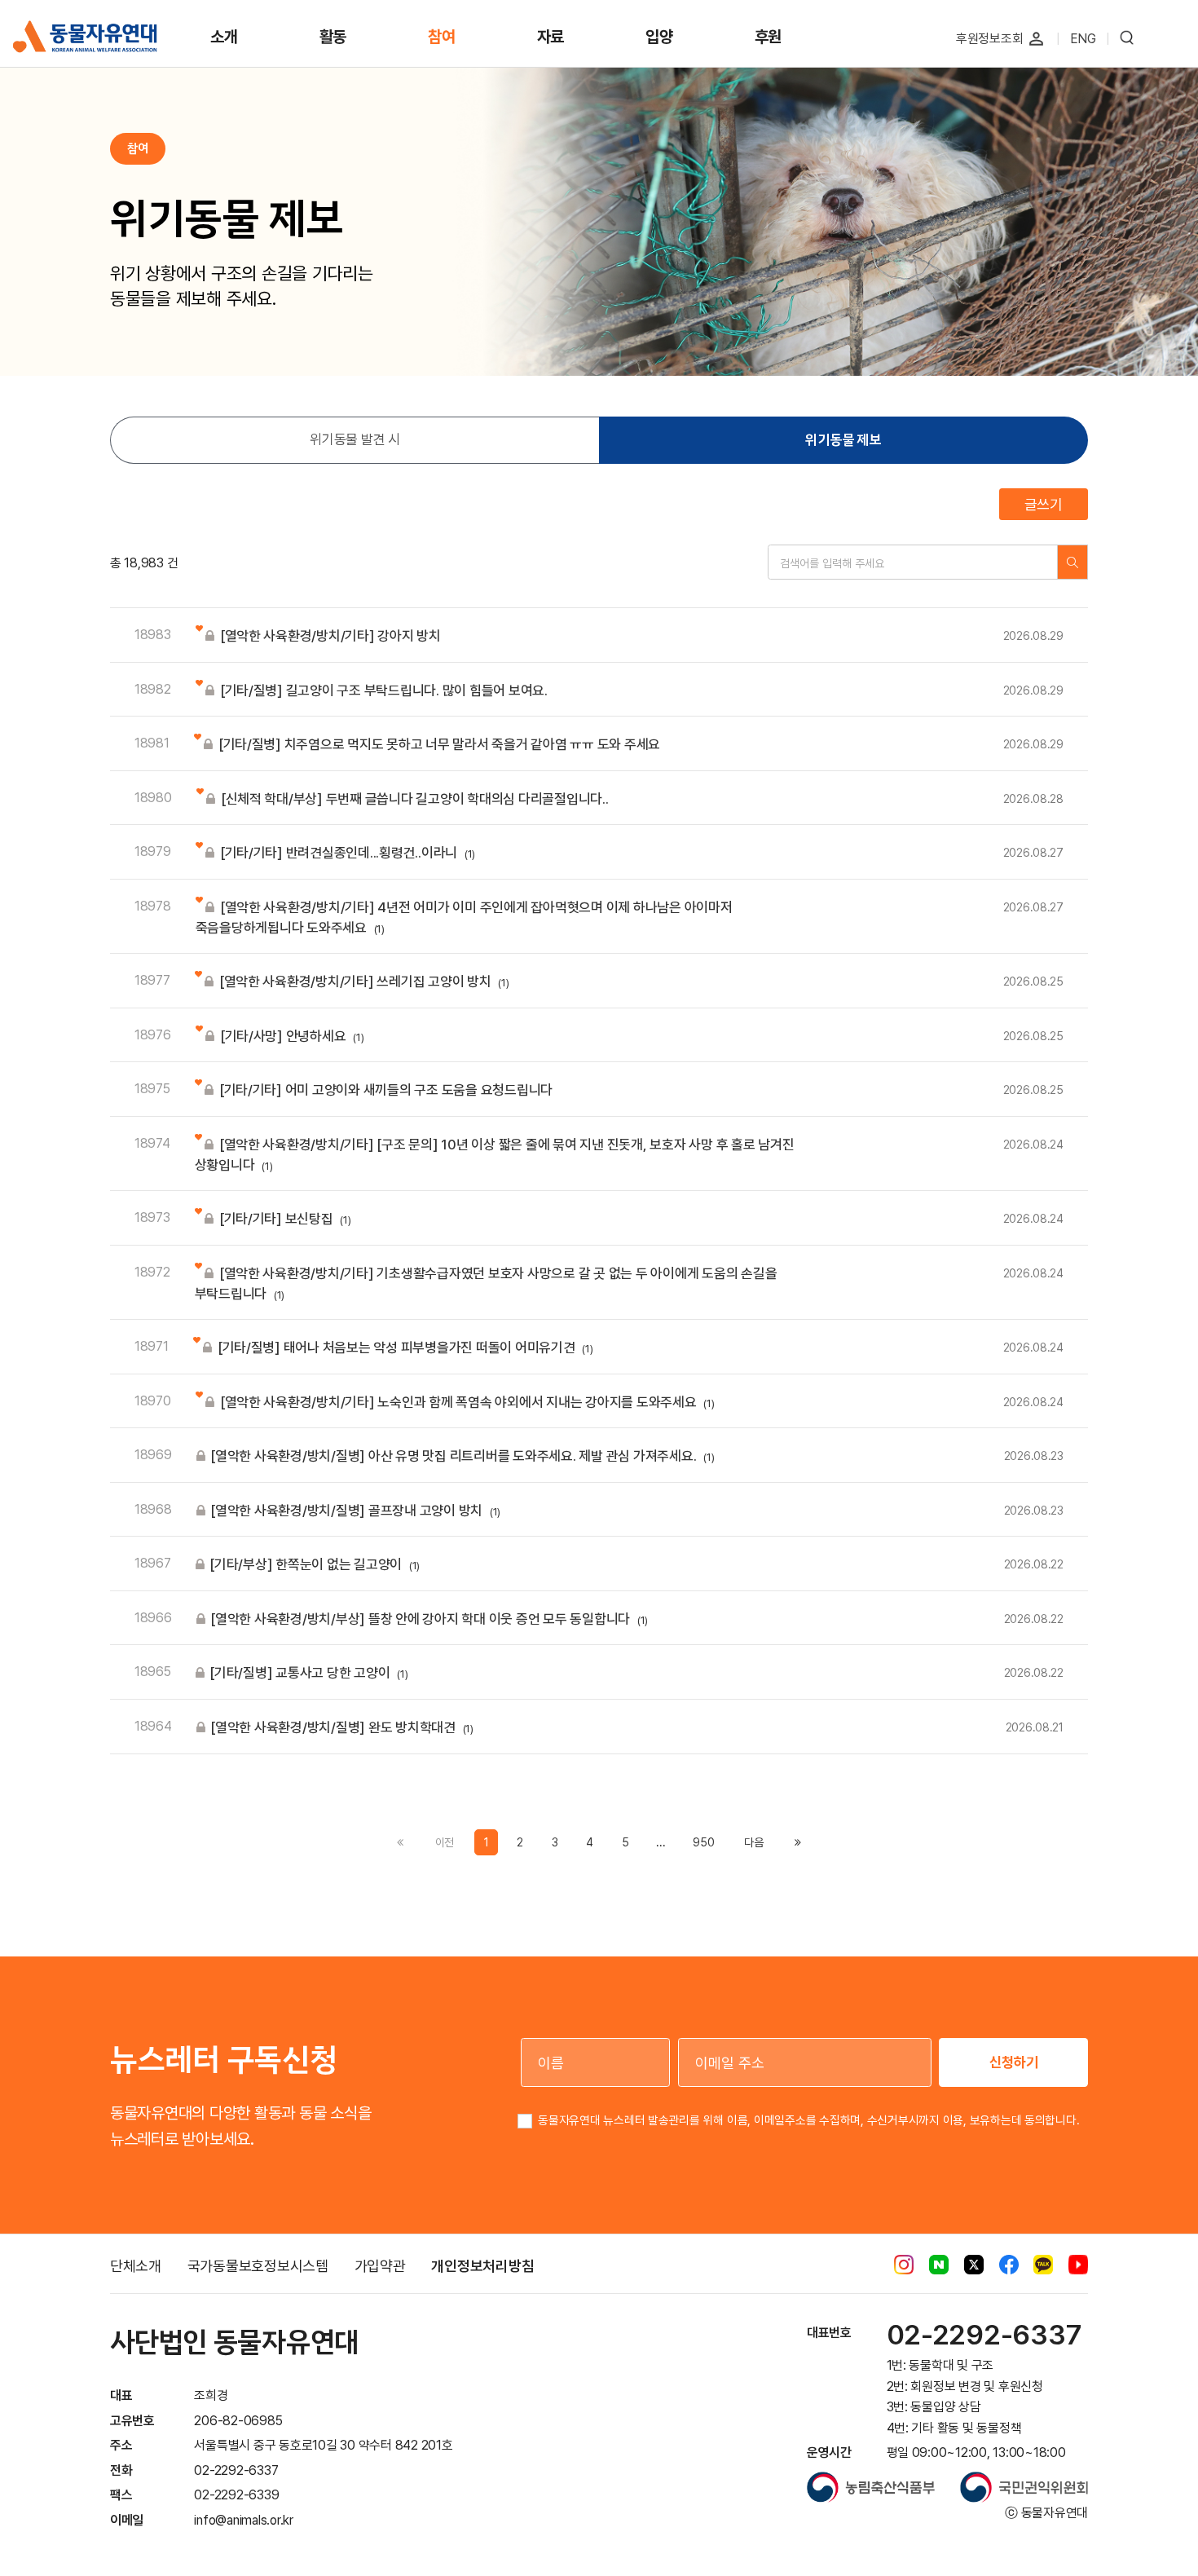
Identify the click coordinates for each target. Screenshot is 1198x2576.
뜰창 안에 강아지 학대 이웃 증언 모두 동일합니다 (429, 1619)
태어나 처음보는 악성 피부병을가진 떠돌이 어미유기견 (405, 1348)
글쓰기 (1044, 504)
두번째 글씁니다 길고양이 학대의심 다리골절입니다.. (415, 799)
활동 (333, 37)
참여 (442, 37)
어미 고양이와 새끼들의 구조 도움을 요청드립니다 (386, 1090)
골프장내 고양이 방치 (355, 1511)
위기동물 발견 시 (355, 439)
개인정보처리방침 (482, 2266)
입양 (659, 37)
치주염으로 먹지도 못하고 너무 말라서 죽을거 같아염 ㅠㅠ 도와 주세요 (439, 744)
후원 (769, 37)
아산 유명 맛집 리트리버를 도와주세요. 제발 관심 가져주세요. (462, 1456)
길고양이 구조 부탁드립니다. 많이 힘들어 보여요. (384, 690)
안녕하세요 (292, 1036)
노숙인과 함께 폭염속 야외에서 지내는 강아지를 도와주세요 (467, 1402)
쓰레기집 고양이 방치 (364, 981)
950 (703, 1842)
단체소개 (136, 2266)
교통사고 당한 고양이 (308, 1673)
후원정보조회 (990, 39)
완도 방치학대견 (342, 1727)
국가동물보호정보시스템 (258, 2266)
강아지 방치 (330, 636)
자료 (551, 37)
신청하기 (1014, 2062)
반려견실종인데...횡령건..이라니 (348, 853)
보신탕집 (285, 1219)
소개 (224, 37)
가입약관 (380, 2266)
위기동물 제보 (843, 440)
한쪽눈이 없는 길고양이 (315, 1564)
